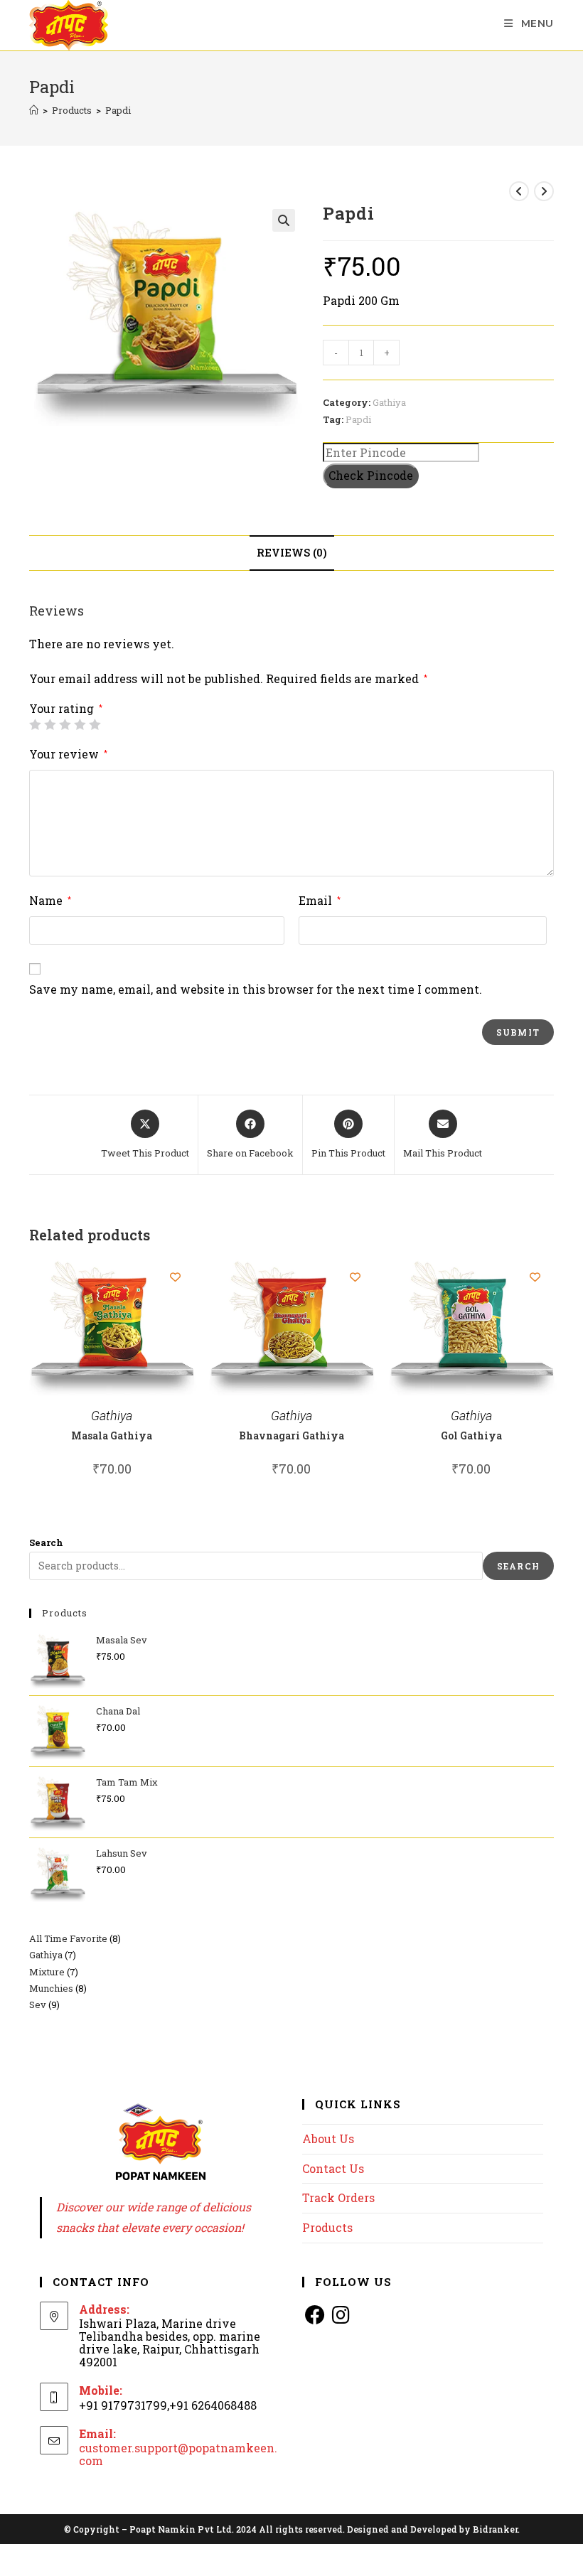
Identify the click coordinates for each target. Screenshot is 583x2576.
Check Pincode (371, 475)
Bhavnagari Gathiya (291, 1435)
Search (46, 1542)
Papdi (118, 110)
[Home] (34, 110)
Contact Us (333, 2168)
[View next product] (544, 191)
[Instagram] (341, 2314)
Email (320, 900)
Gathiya (389, 402)
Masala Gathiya (112, 1435)
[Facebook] (315, 2314)
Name (50, 900)
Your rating (66, 709)
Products (327, 2227)
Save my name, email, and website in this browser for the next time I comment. (256, 989)
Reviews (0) (292, 553)
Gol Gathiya (471, 1435)
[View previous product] (519, 191)
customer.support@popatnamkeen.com (178, 2454)
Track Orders (338, 2197)
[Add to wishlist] (175, 1277)
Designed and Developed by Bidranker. (433, 2529)
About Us (328, 2138)
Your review (68, 754)
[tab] (292, 553)
